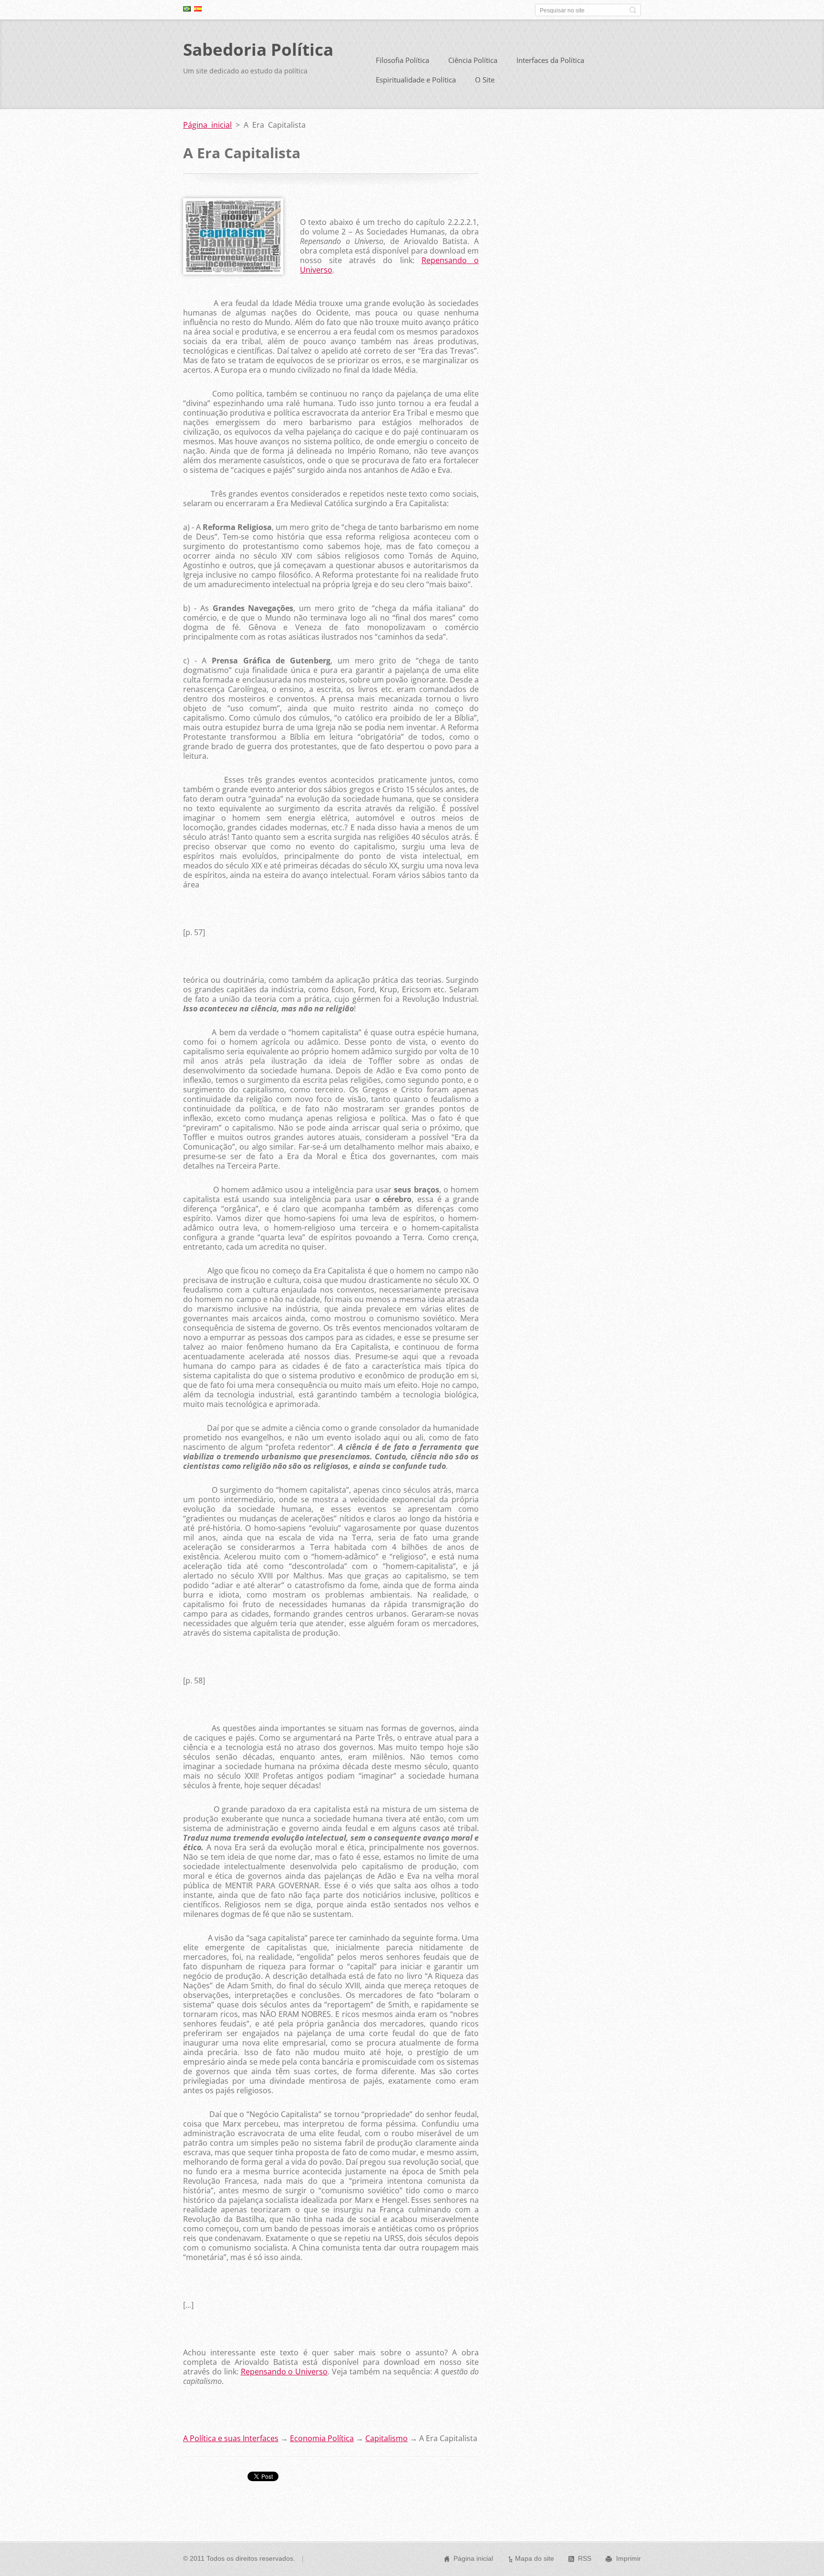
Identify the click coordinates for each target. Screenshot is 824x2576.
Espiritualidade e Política (416, 80)
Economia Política (322, 2438)
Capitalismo (386, 2438)
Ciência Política (473, 60)
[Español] (198, 9)
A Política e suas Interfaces (231, 2438)
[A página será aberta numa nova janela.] (233, 272)
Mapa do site (535, 2558)
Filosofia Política (402, 60)
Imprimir (628, 2558)
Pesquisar (633, 10)
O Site (485, 80)
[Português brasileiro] (187, 9)
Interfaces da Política (550, 60)
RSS (585, 2558)
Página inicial (207, 125)
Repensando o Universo (284, 2372)
